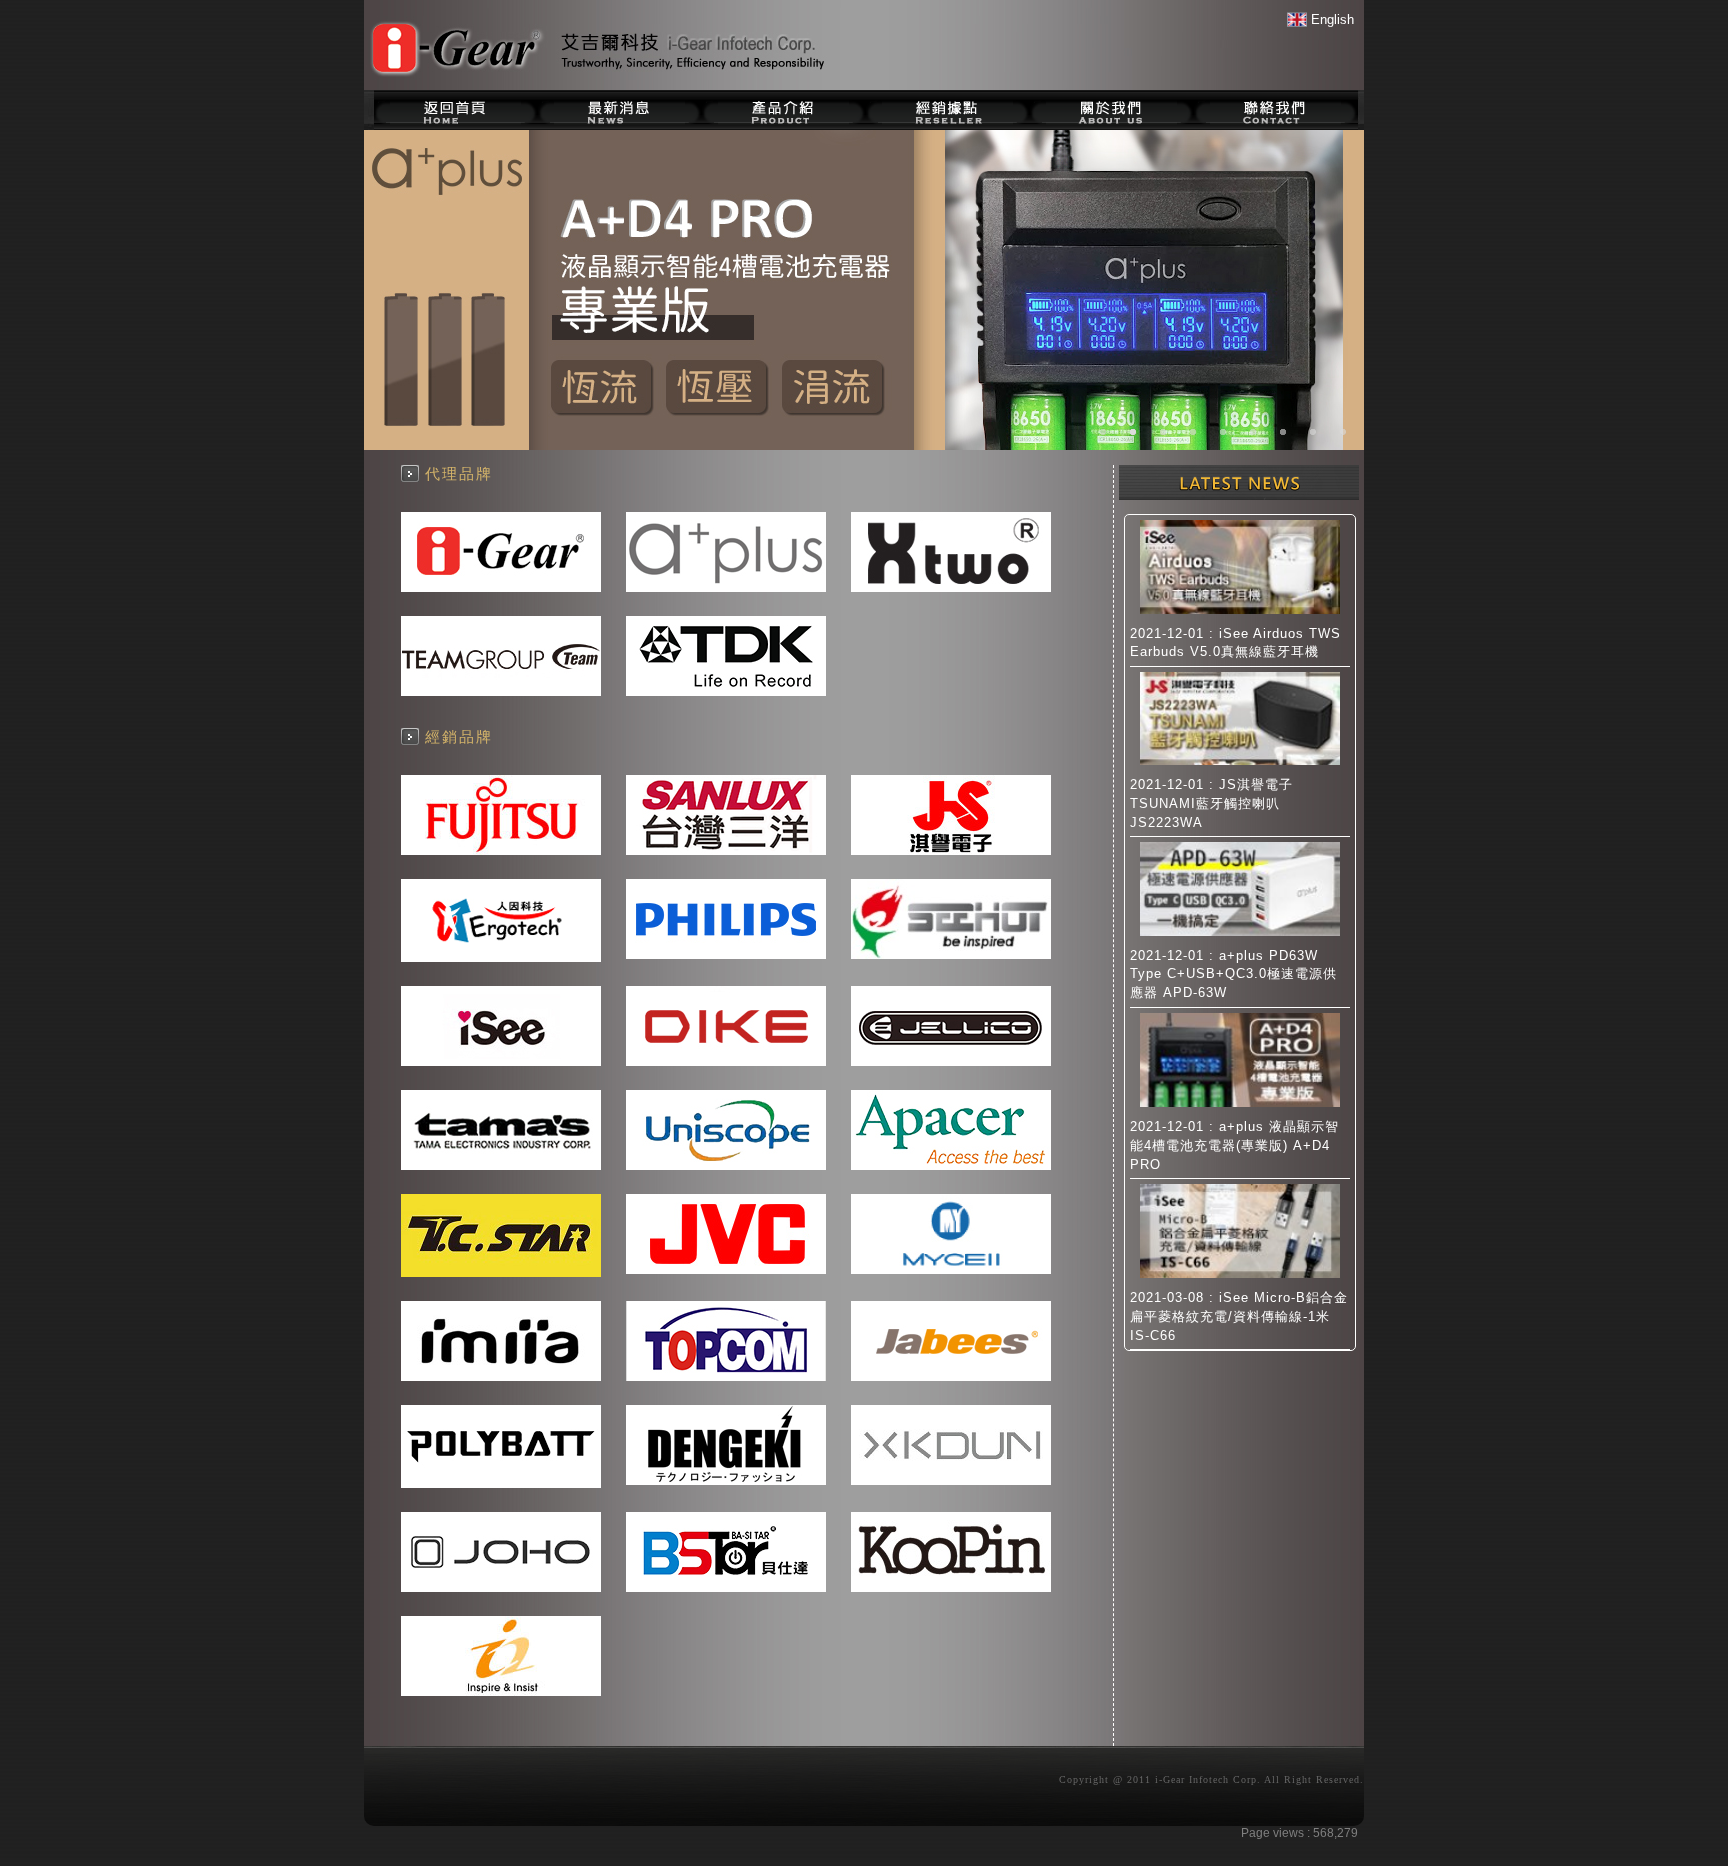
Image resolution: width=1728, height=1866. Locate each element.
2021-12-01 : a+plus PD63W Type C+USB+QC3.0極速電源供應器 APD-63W (1233, 974)
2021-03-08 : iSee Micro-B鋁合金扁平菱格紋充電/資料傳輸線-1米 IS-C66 (1239, 1316)
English (1330, 19)
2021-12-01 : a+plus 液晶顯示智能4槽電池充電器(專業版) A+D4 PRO (1234, 1145)
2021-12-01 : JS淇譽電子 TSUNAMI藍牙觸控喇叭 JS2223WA (1211, 803)
